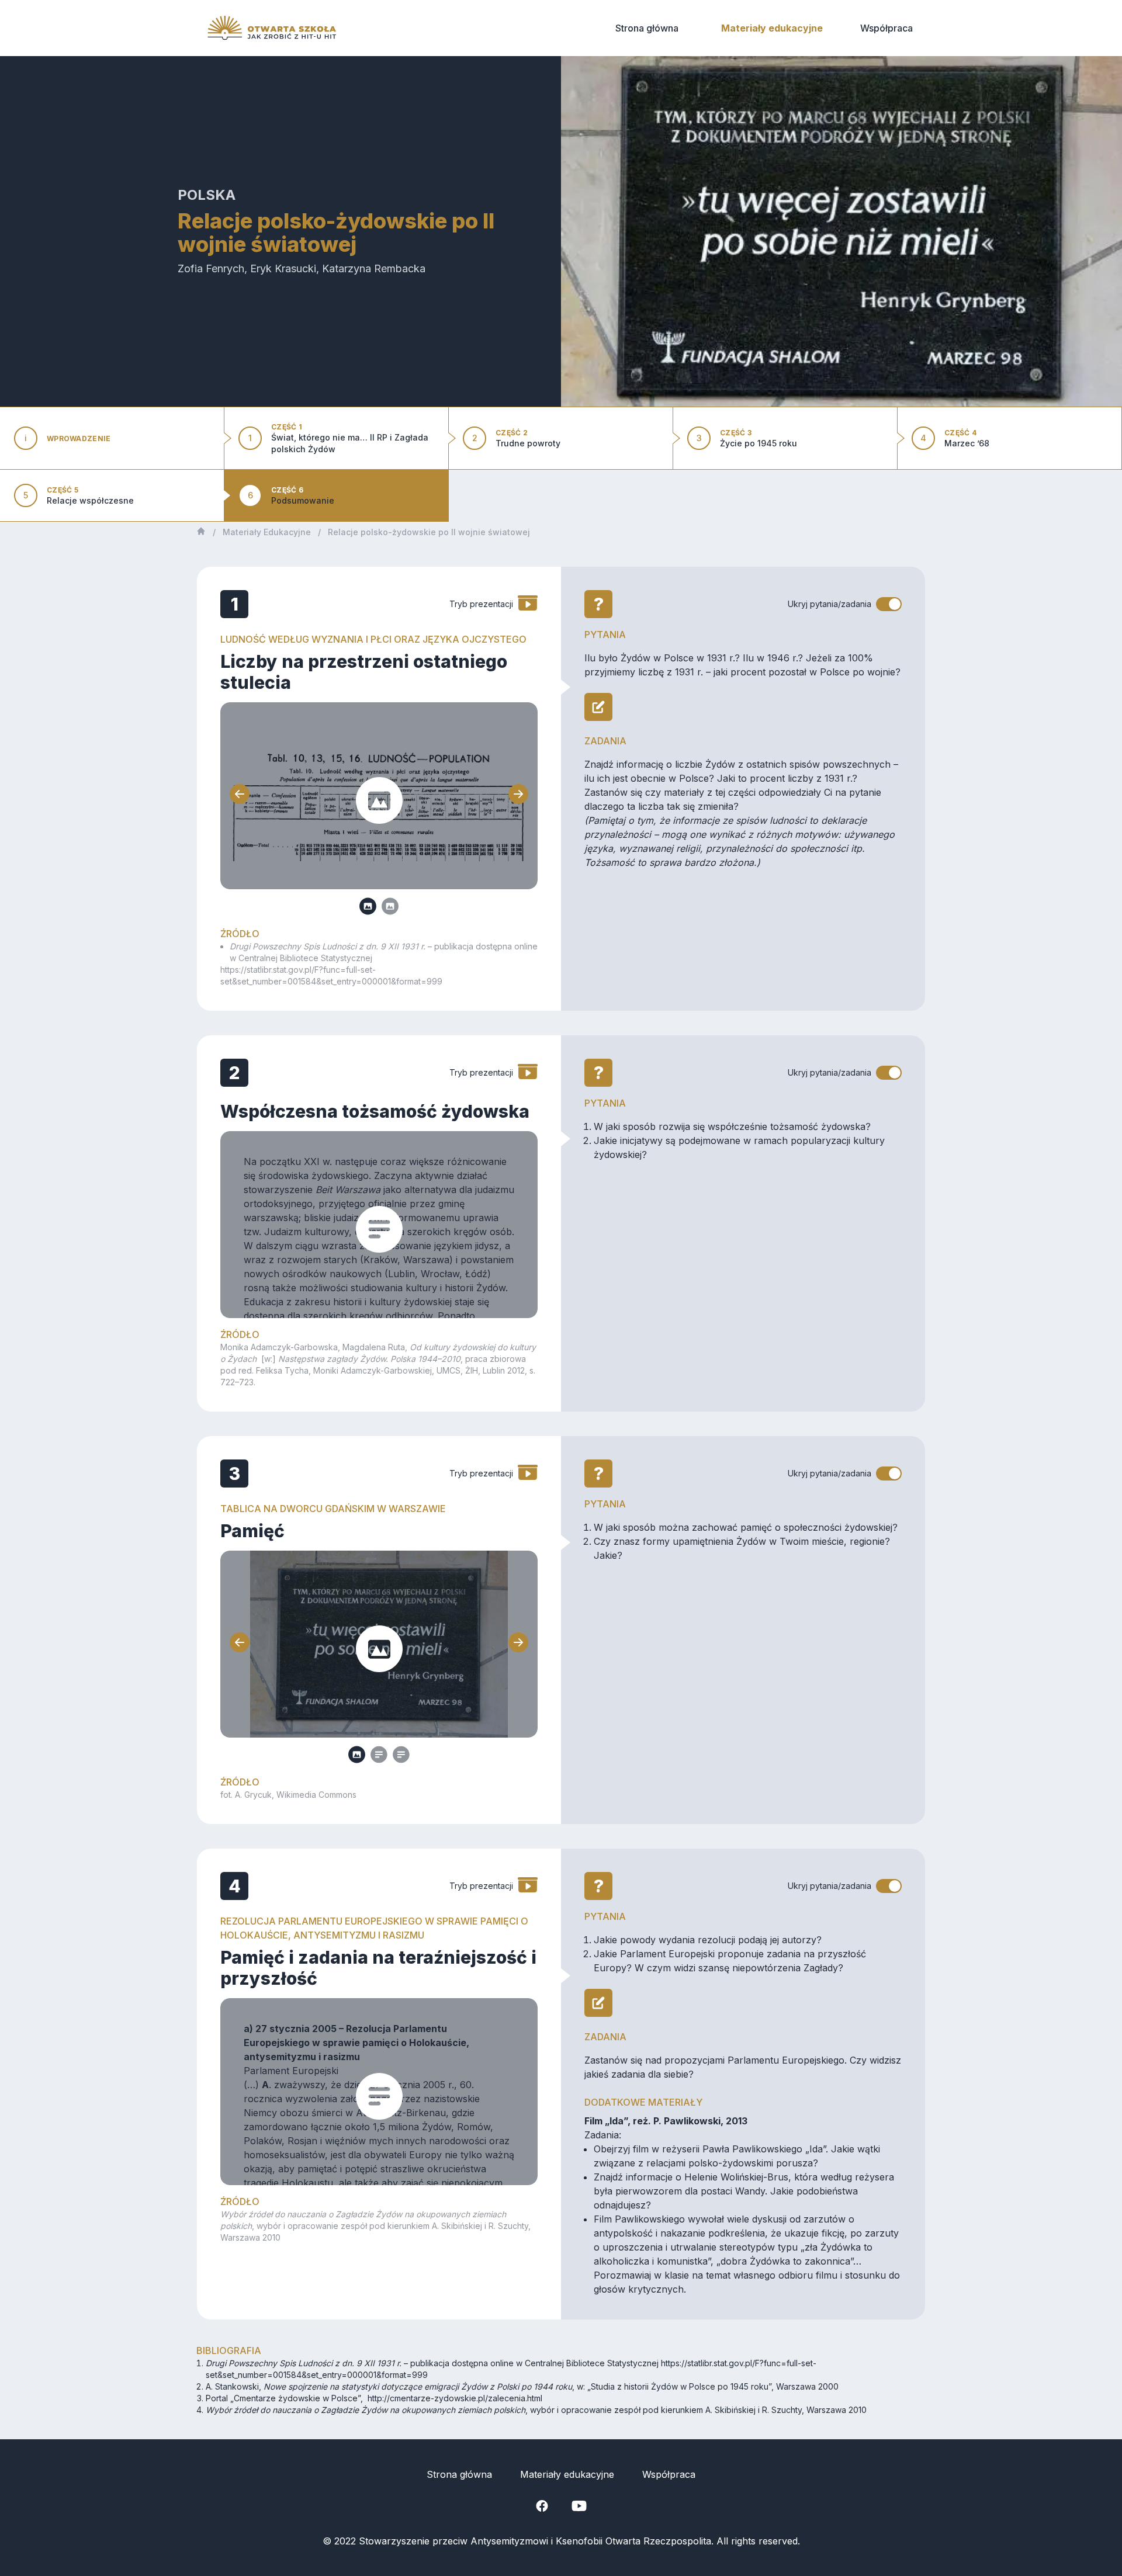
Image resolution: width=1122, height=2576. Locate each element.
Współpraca (886, 28)
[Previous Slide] (240, 796)
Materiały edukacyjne (772, 28)
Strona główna (647, 28)
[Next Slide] (518, 796)
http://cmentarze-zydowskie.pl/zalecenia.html (455, 2398)
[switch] (889, 604)
